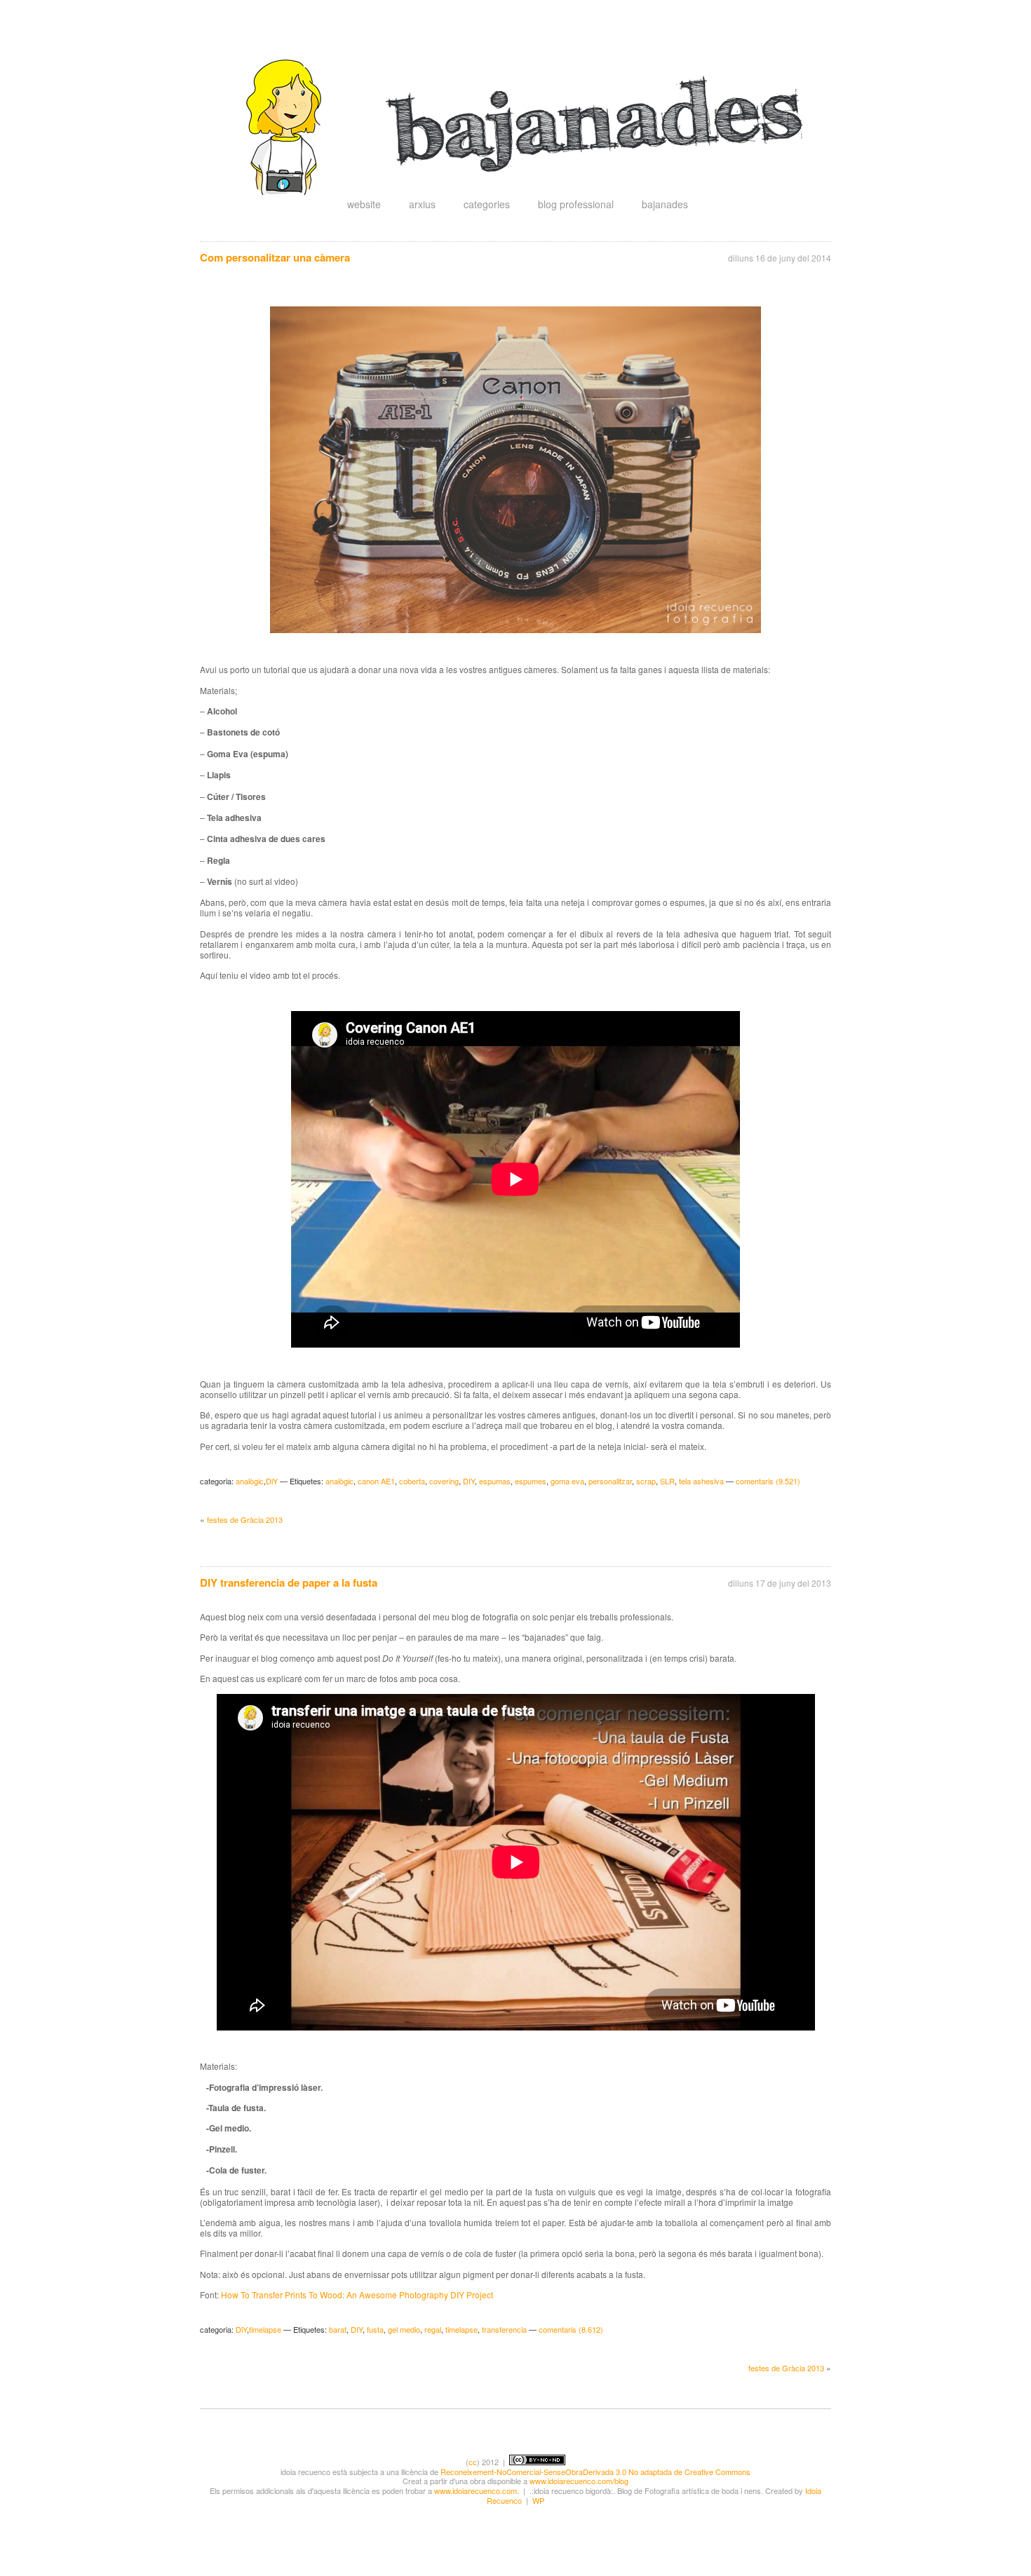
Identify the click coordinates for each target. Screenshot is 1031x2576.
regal (433, 2329)
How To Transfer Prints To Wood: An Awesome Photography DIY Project (357, 2294)
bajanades (665, 204)
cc (473, 2462)
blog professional (576, 204)
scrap (646, 1481)
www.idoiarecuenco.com (476, 2490)
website (364, 204)
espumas (495, 1481)
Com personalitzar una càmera (275, 257)
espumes (531, 1481)
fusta (375, 2329)
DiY (272, 1481)
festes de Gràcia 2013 (245, 1519)
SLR (667, 1481)
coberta (412, 1481)
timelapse (265, 2329)
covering (444, 1481)
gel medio (404, 2329)
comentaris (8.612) (571, 2329)
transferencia (504, 2329)
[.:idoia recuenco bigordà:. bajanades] (530, 191)
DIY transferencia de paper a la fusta (289, 1582)
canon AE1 (376, 1481)
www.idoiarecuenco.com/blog (579, 2481)
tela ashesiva (701, 1481)
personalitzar (610, 1481)
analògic (250, 1481)
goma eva (567, 1481)
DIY (469, 1481)
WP (538, 2500)
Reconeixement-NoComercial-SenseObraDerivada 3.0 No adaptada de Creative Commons (595, 2472)
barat (338, 2329)
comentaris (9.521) (768, 1481)
